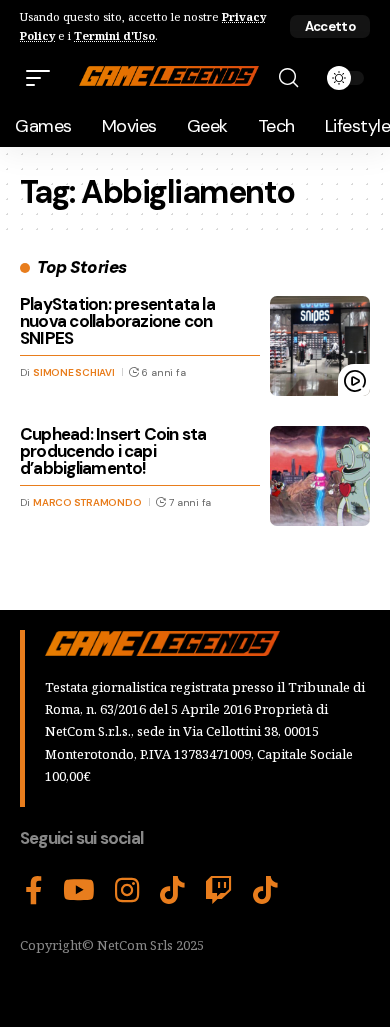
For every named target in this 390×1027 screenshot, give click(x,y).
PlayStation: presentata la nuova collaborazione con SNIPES (117, 321)
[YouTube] (79, 891)
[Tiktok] (265, 891)
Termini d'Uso (114, 35)
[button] (330, 26)
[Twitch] (219, 891)
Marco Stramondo (87, 502)
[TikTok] (172, 891)
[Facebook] (34, 891)
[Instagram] (127, 891)
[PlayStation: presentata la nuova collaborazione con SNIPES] (320, 346)
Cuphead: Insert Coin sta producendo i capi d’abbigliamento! (113, 451)
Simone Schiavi (74, 372)
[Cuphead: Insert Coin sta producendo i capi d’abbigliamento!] (320, 476)
